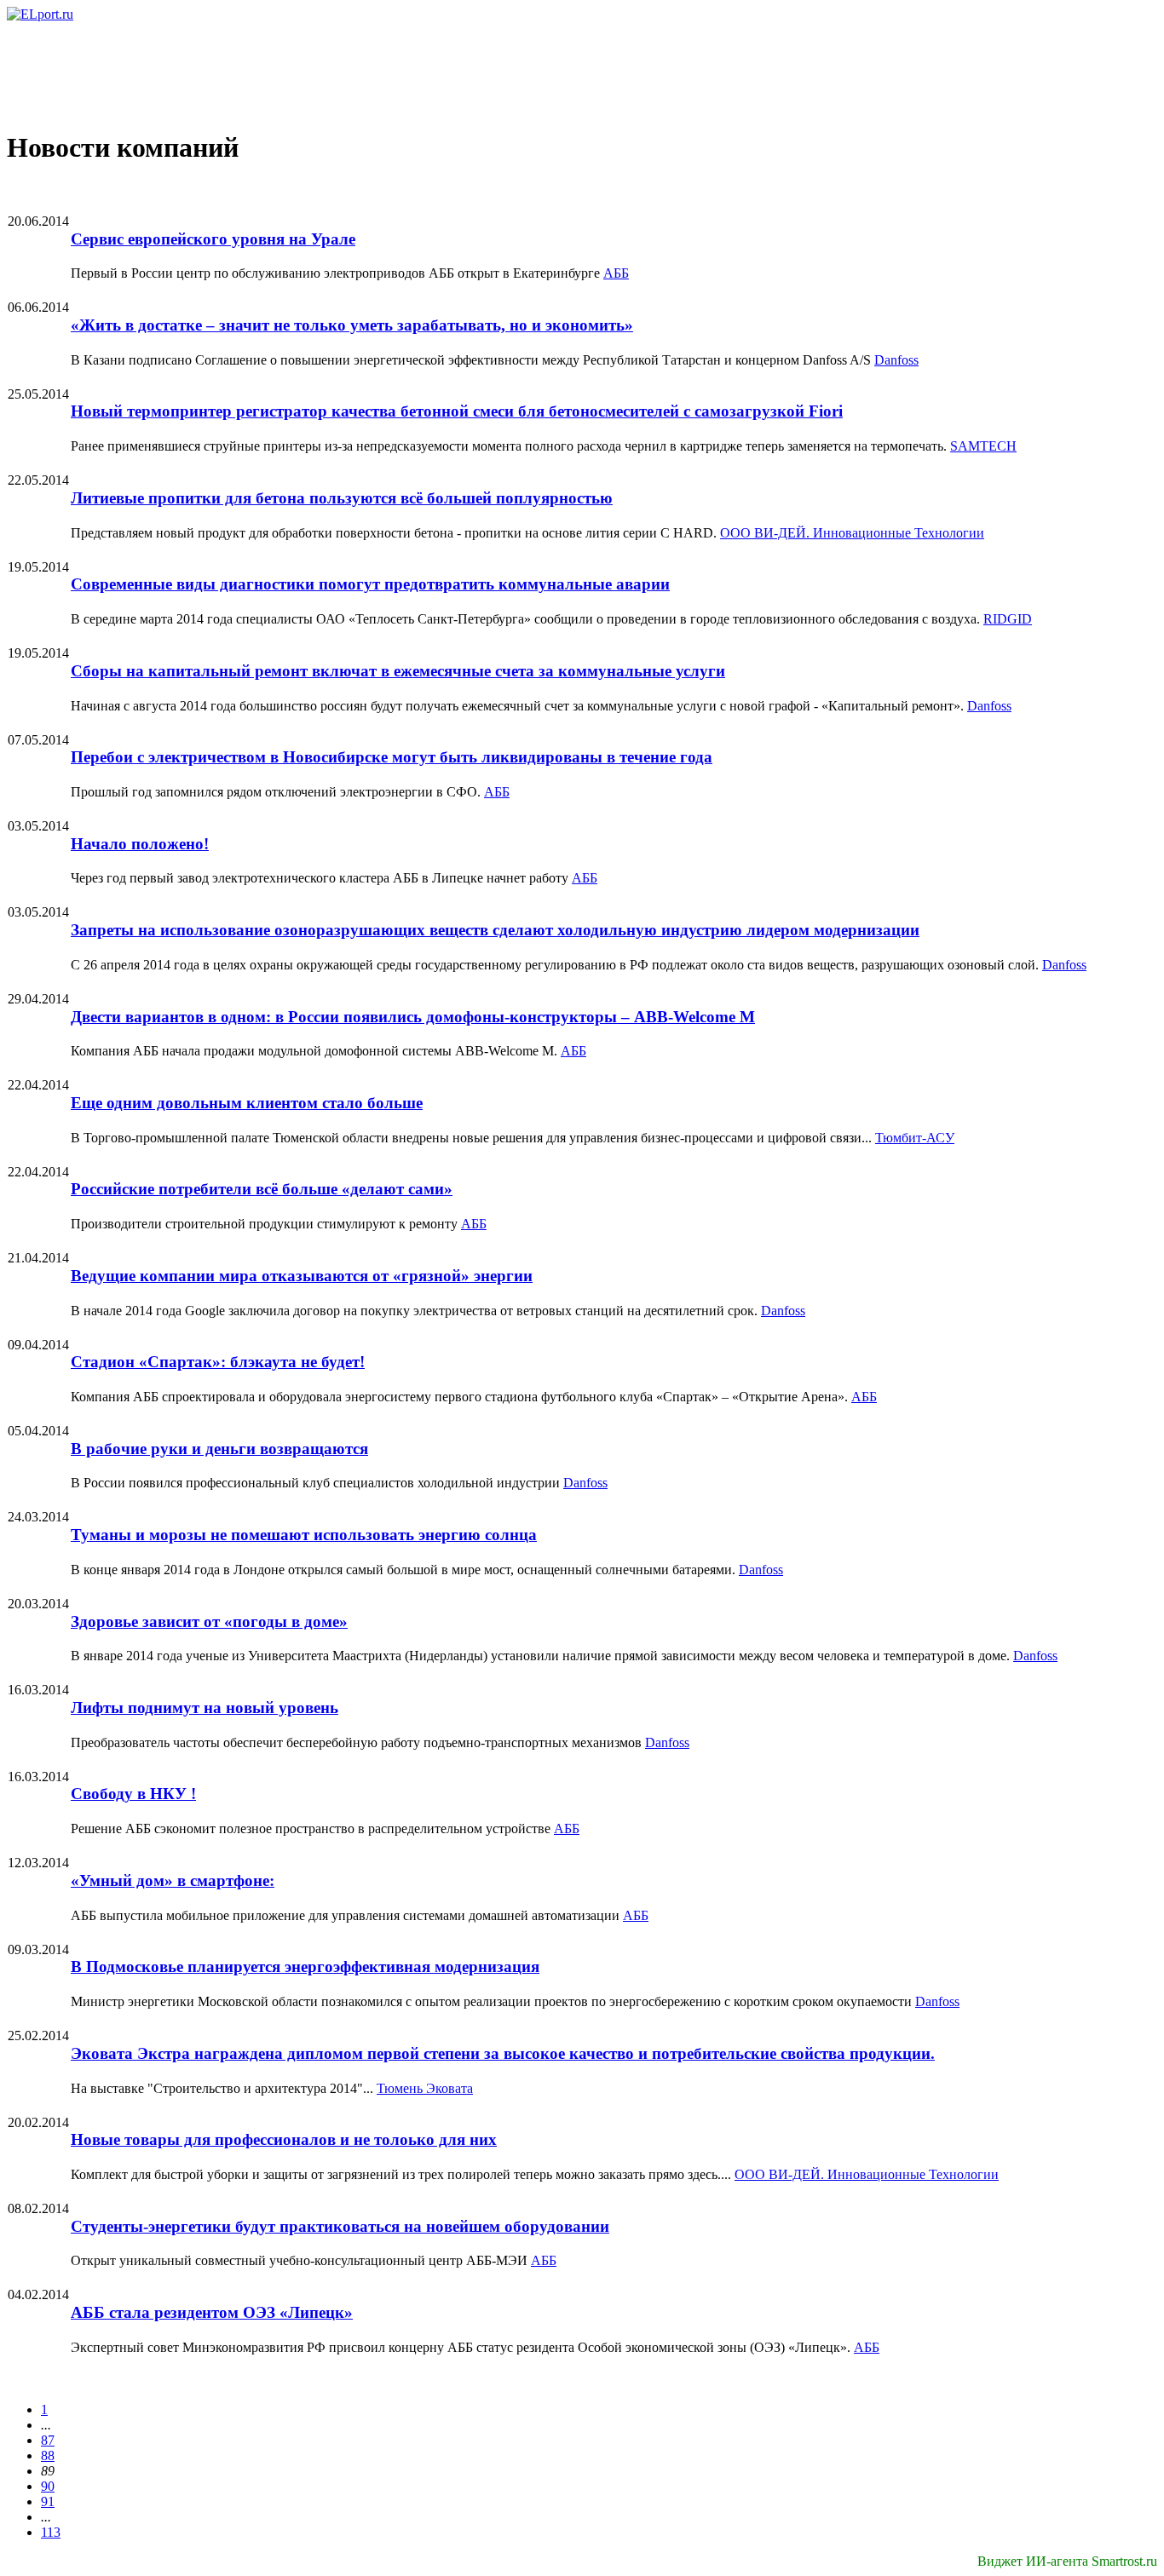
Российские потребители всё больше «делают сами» (262, 1189)
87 (48, 2440)
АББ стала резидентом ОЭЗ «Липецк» (212, 2312)
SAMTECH (983, 446)
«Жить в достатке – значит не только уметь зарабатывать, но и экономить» (352, 325)
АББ (616, 273)
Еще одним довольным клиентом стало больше (247, 1103)
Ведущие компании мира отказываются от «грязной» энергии (302, 1276)
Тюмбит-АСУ (915, 1138)
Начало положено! (140, 844)
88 (48, 2455)
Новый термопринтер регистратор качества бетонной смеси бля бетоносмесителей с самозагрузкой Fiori (457, 411)
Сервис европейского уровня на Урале (213, 239)
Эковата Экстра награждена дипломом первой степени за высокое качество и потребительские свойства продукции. (503, 2053)
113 (51, 2532)
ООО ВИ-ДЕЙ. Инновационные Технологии (852, 533)
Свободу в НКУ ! (133, 1794)
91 (48, 2501)
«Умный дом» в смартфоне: (173, 1880)
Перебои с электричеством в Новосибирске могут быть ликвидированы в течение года (392, 757)
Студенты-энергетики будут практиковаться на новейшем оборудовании (340, 2226)
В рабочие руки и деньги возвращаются (219, 1449)
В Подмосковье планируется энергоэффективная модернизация (305, 1966)
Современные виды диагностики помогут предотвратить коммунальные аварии (370, 584)
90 (48, 2486)
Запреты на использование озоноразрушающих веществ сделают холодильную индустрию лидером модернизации (495, 930)
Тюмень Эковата (425, 2088)
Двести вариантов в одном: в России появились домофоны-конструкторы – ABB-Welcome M (413, 1017)
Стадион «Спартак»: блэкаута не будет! (218, 1362)
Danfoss (896, 360)
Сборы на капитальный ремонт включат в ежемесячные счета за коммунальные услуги (398, 671)
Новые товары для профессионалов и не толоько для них (284, 2139)
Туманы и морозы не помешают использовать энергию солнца (304, 1535)
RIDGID (1008, 619)
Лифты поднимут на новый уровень (205, 1708)
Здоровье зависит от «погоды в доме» (209, 1621)
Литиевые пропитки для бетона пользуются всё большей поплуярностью (342, 498)
